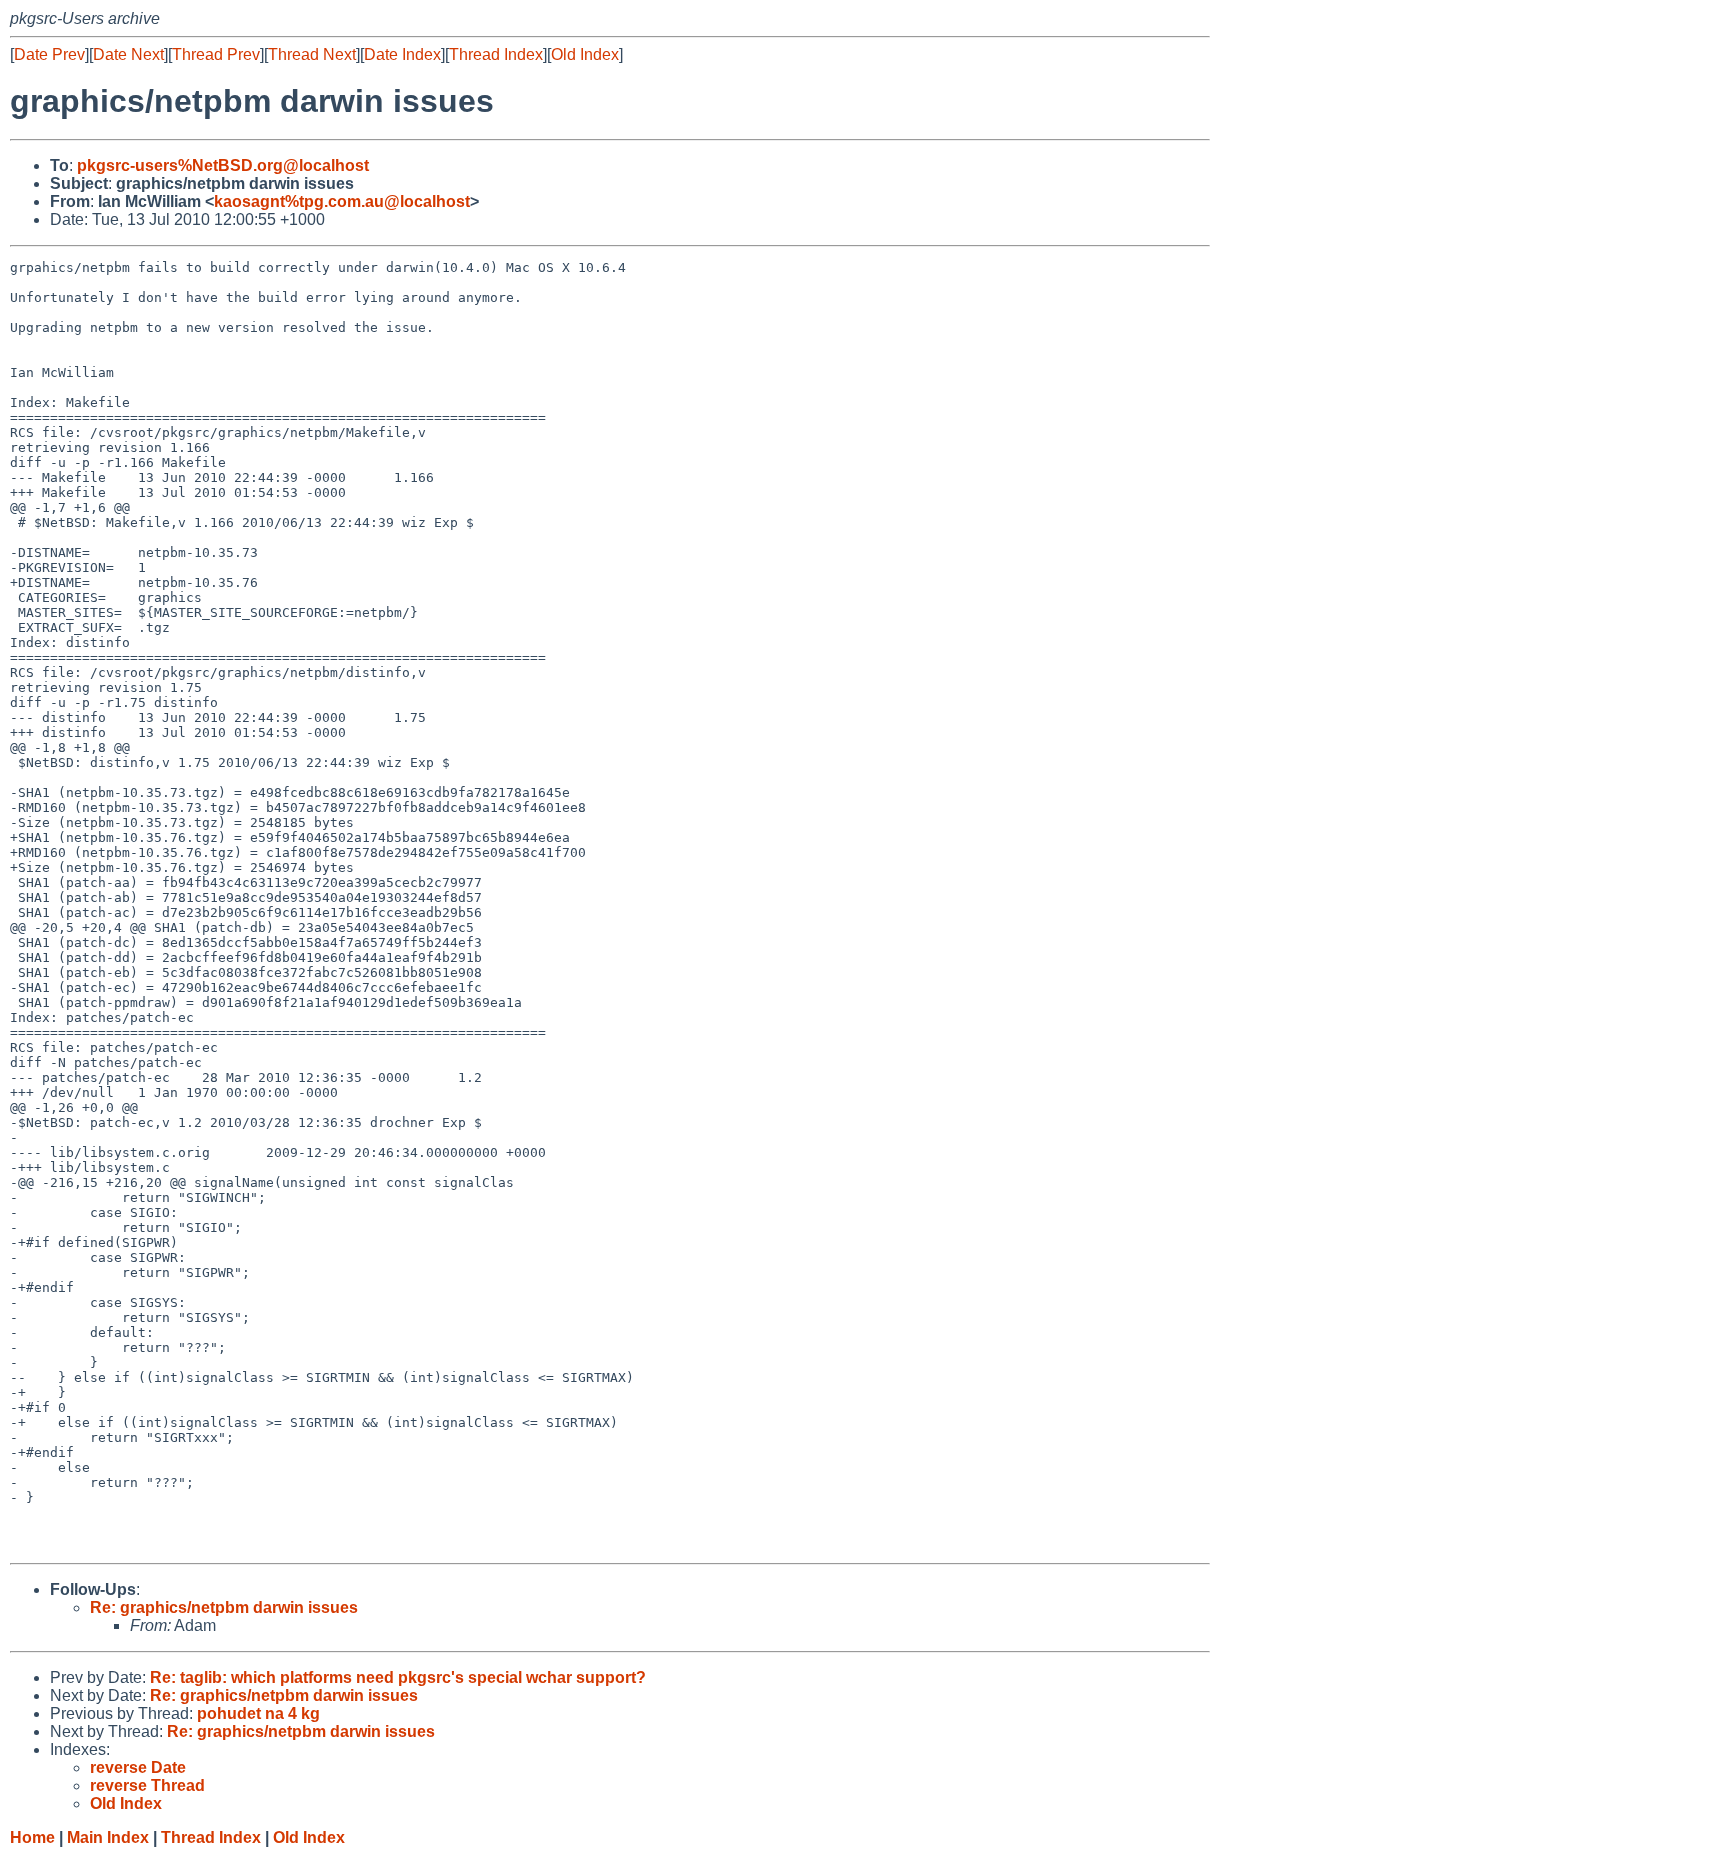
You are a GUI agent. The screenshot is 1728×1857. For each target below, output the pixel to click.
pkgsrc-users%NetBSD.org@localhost (223, 165)
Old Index (585, 54)
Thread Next (312, 54)
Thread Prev (216, 54)
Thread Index (496, 54)
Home (32, 1837)
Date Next (128, 54)
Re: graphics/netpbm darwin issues (224, 1607)
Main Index (108, 1837)
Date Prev (49, 54)
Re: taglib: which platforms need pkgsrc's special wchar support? (398, 1677)
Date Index (402, 54)
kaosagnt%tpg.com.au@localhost (342, 201)
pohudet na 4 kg (258, 1713)
